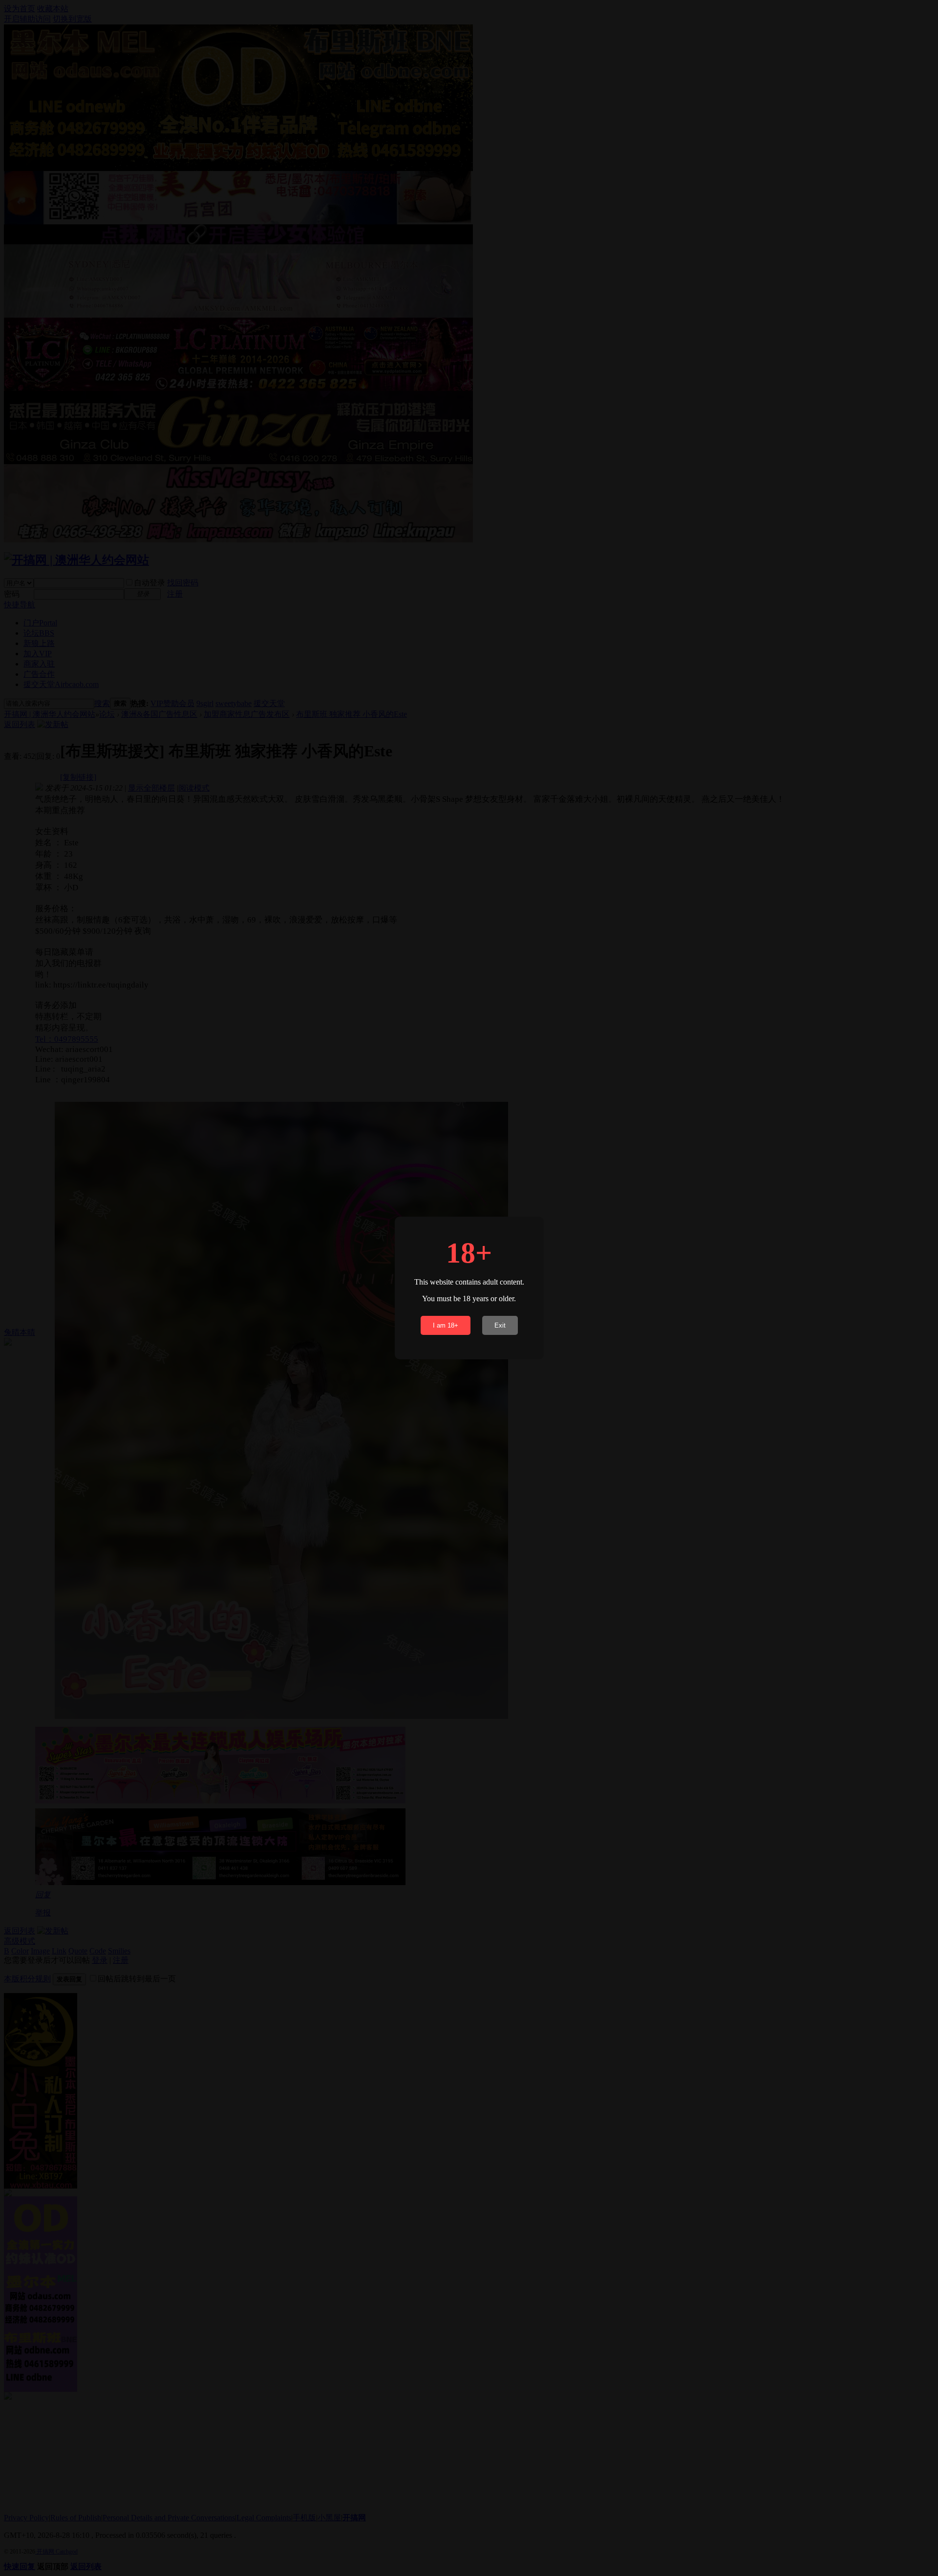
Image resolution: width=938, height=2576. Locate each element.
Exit (500, 1325)
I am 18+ (446, 1325)
